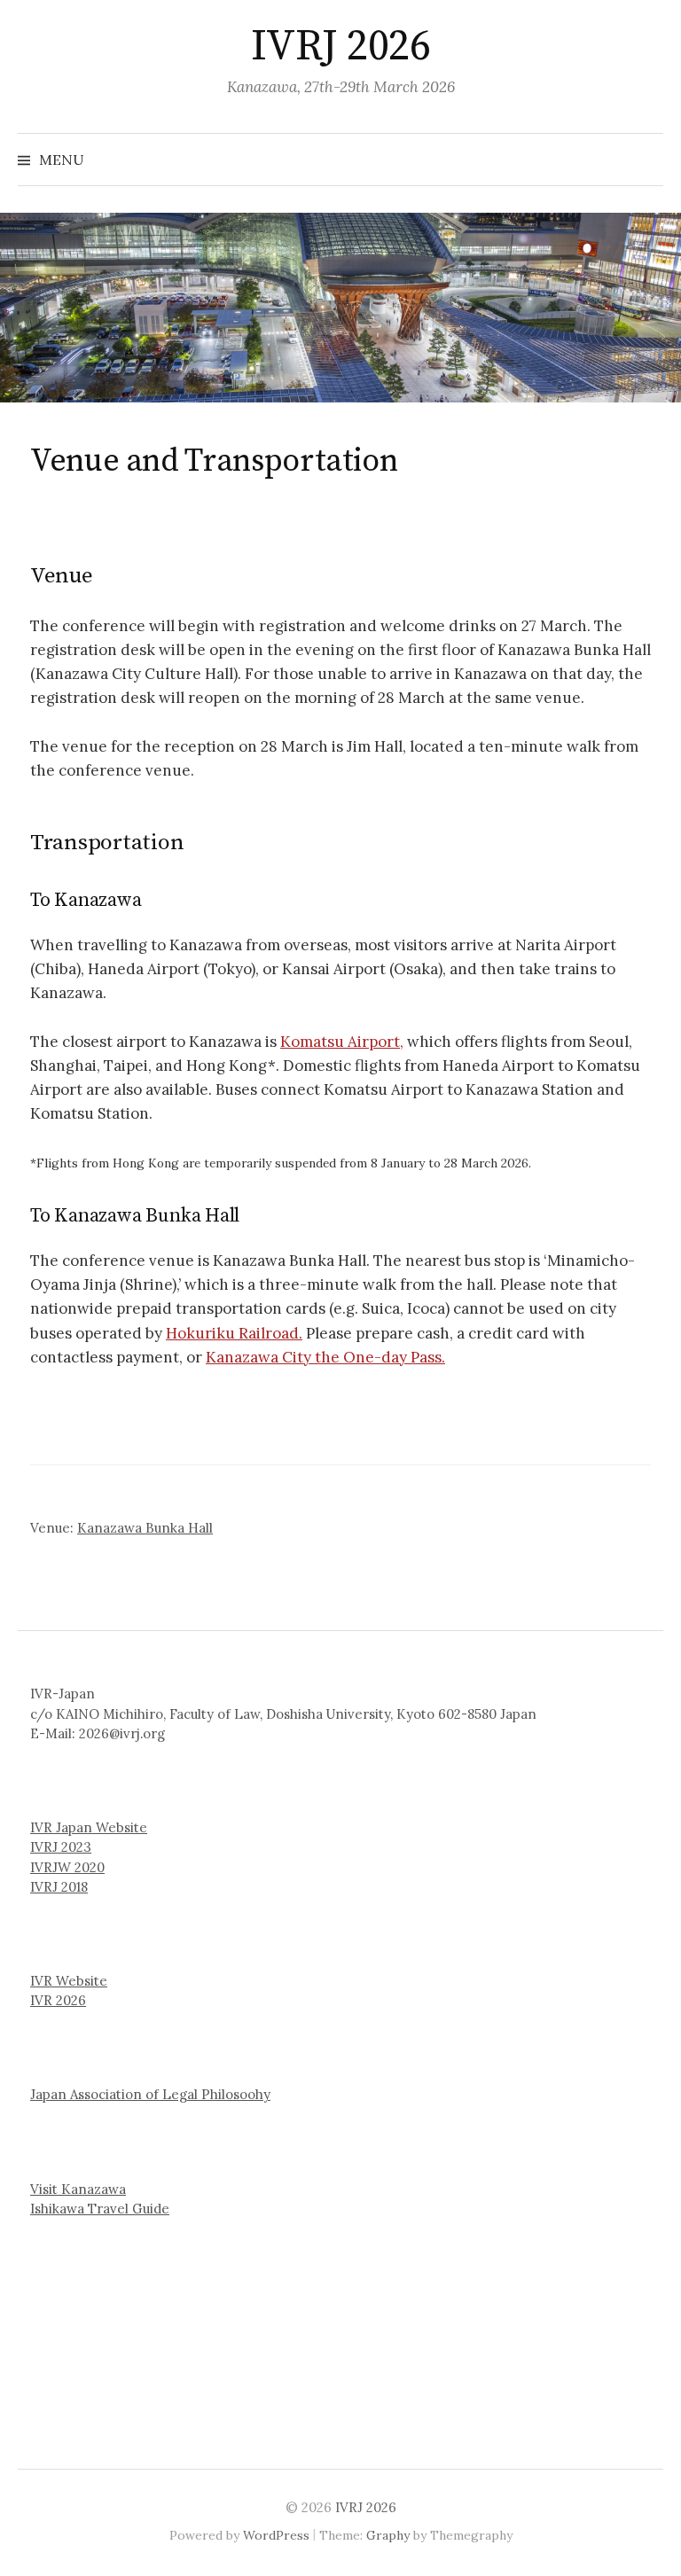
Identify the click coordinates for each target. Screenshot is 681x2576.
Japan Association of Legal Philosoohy (150, 2094)
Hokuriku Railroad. (234, 1333)
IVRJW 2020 (67, 1867)
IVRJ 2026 (341, 47)
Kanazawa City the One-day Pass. (325, 1357)
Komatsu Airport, (342, 1042)
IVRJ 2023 (61, 1847)
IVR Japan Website (89, 1827)
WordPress (276, 2535)
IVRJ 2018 (59, 1887)
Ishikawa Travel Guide (100, 2209)
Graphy (388, 2535)
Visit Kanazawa (78, 2189)
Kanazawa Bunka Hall (145, 1528)
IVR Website (69, 1981)
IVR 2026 (58, 2000)
